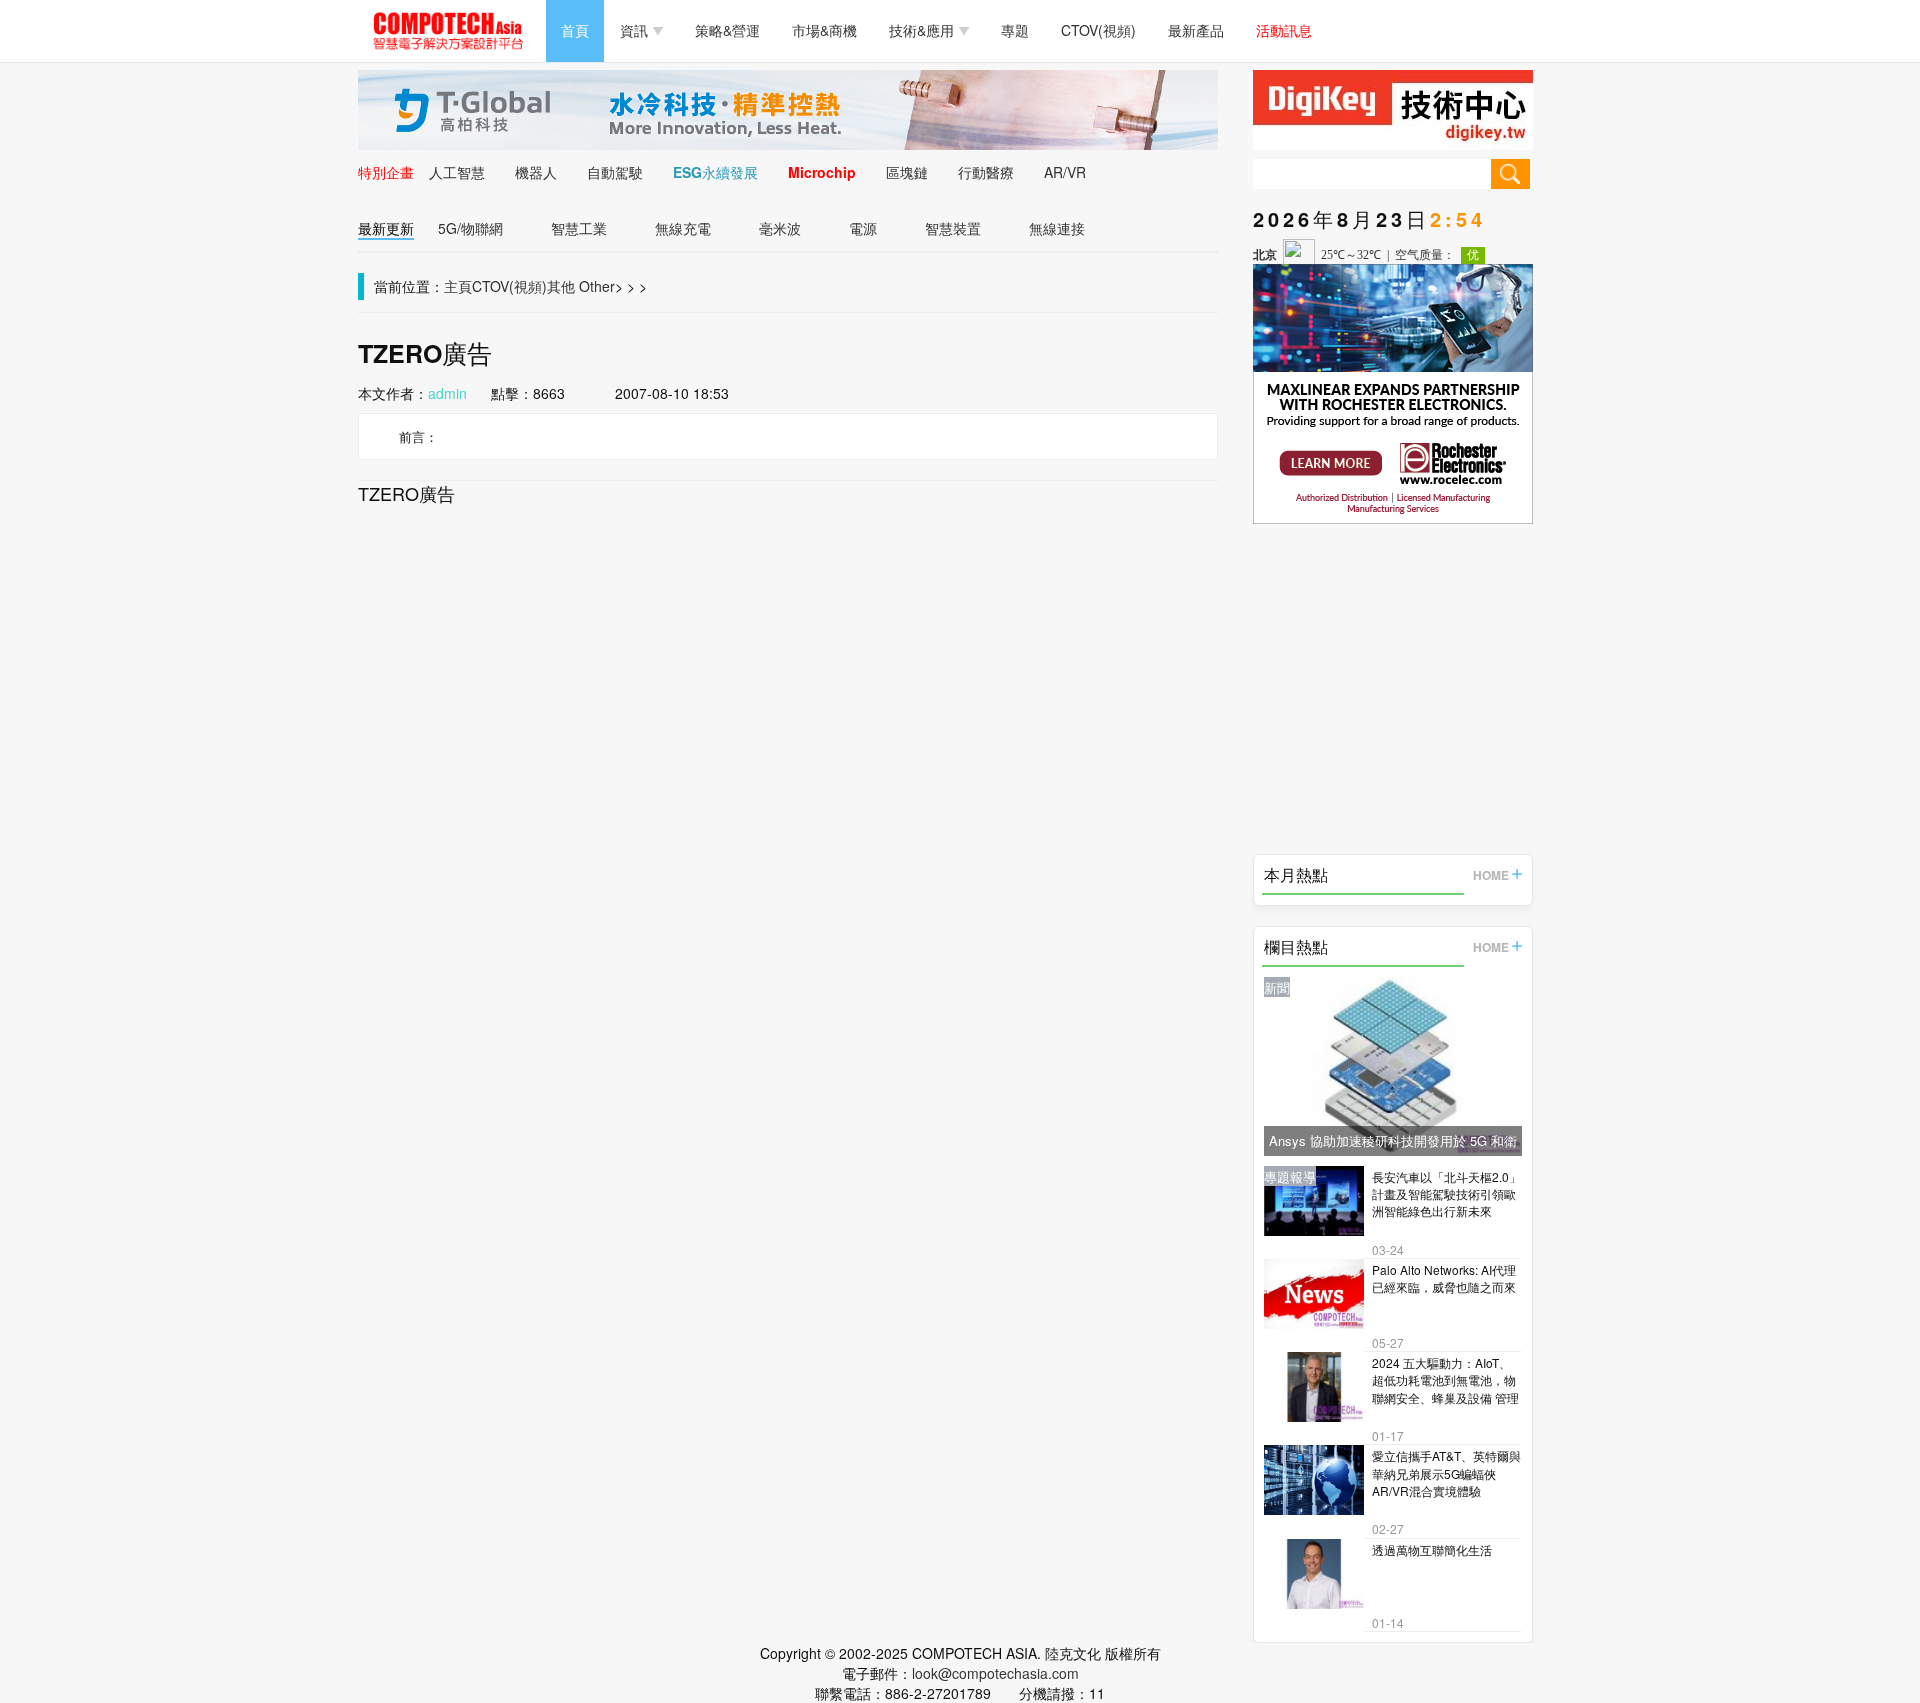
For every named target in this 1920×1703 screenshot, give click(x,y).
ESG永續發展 (715, 172)
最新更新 (386, 228)
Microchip (822, 172)
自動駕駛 (615, 172)
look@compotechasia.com (995, 1673)
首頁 (575, 30)
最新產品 (1196, 30)
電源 (863, 228)
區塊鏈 (907, 172)
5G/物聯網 (470, 228)
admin (447, 393)
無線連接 (1057, 228)
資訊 (634, 30)
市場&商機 (824, 30)
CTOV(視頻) (1098, 30)
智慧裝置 (953, 228)
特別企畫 (386, 172)
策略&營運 (727, 30)
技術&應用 (921, 30)
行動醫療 (986, 172)
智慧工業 (579, 228)
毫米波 (780, 228)
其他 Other (581, 286)
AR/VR (1065, 172)
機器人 (536, 172)
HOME (1491, 875)
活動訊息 (1284, 30)
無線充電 (683, 228)
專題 (1015, 30)
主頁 (458, 286)
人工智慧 (457, 172)
